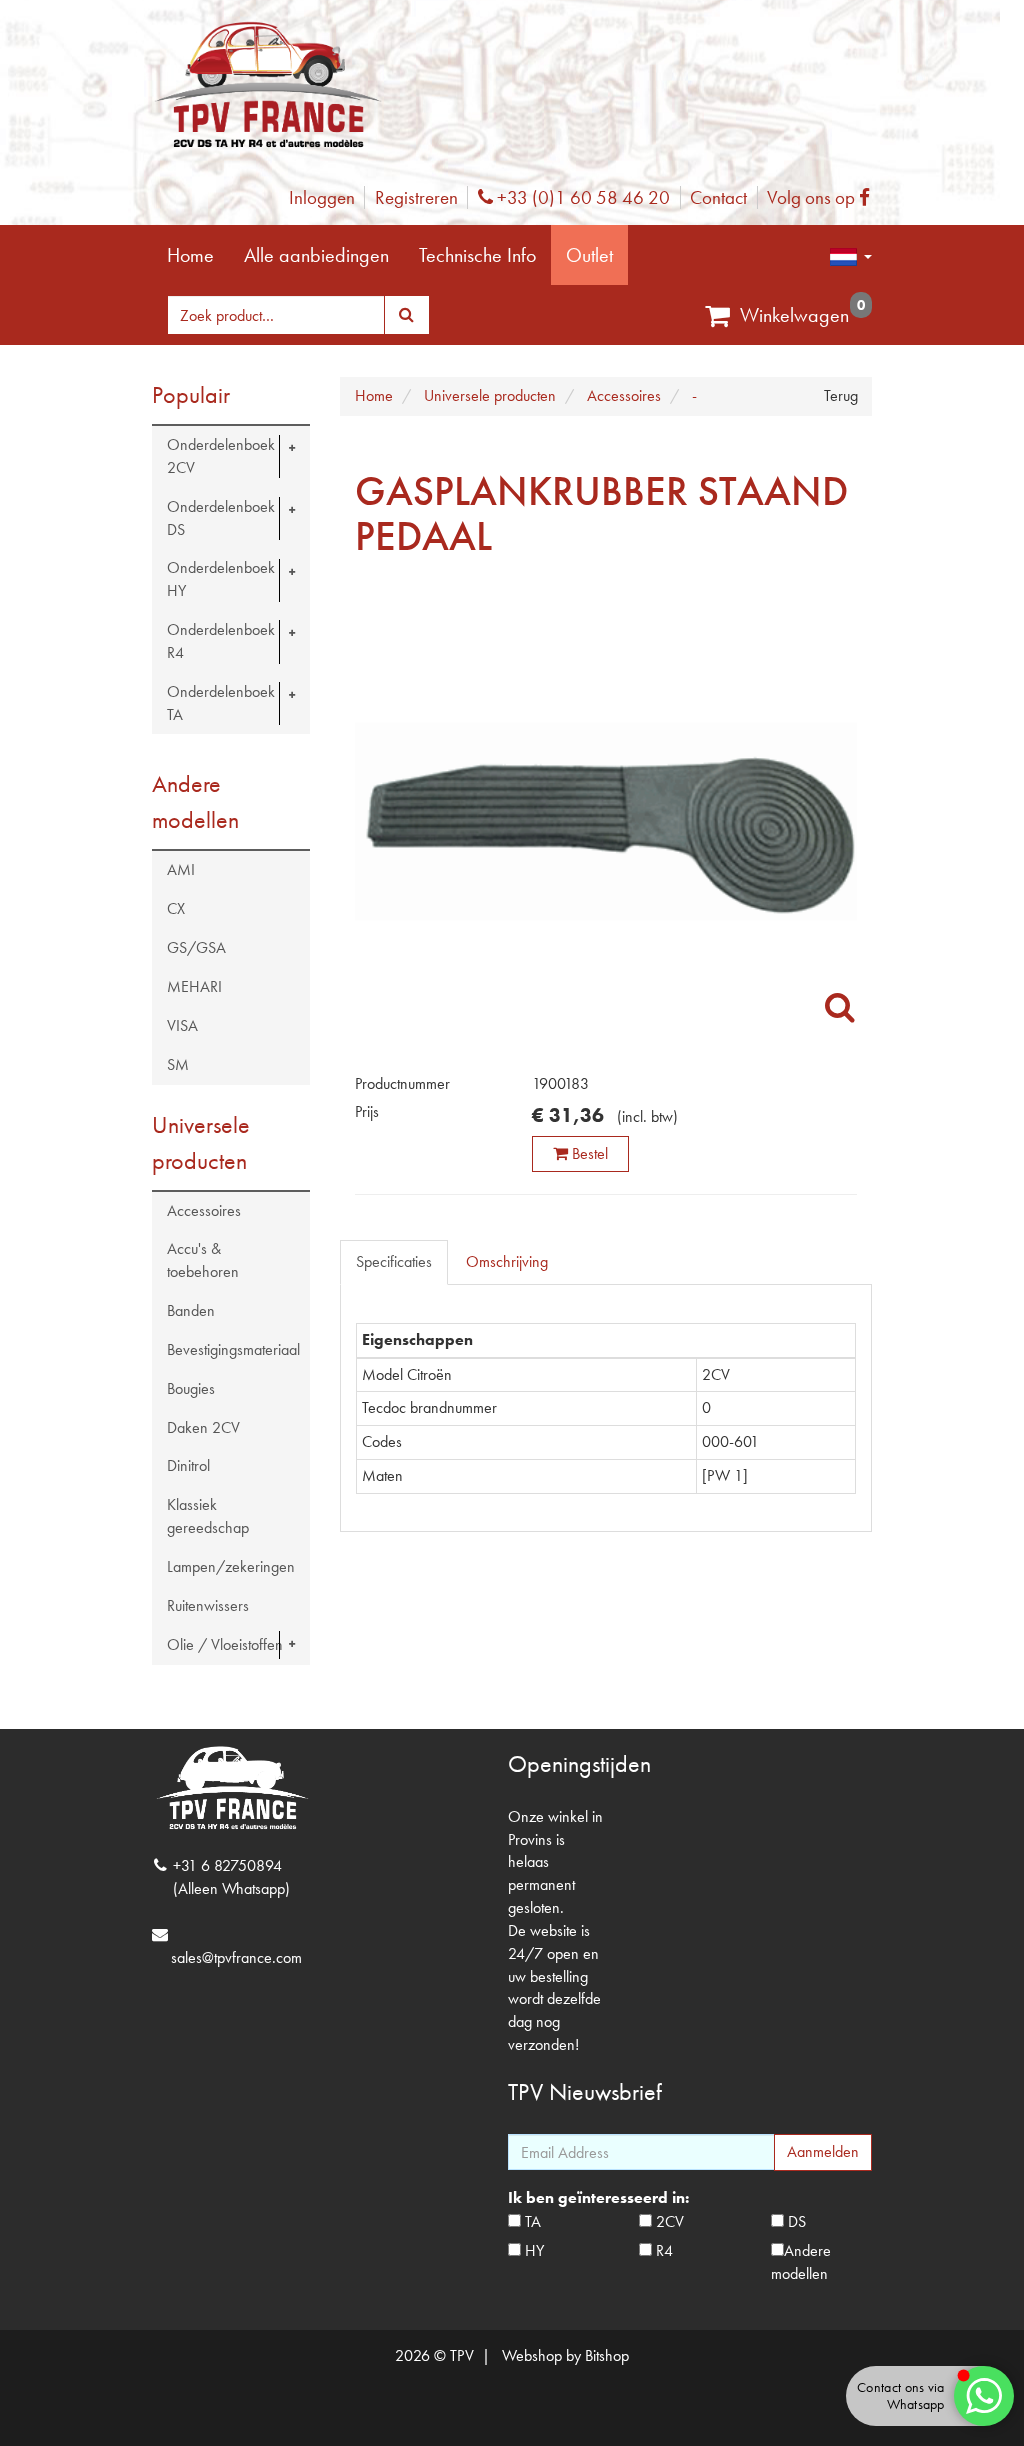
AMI (181, 869)
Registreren (416, 197)
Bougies (191, 1388)
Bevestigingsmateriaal (233, 1349)
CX (176, 908)
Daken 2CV (203, 1427)
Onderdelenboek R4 (221, 641)
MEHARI (194, 986)
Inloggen (322, 197)
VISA (182, 1025)
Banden (191, 1310)
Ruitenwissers (208, 1605)
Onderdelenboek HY (221, 579)
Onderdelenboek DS (221, 518)
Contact (718, 197)
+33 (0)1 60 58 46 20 (581, 197)
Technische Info (477, 255)
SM (178, 1064)
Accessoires (204, 1210)
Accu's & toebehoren (203, 1260)
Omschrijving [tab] (507, 1261)
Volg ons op (823, 197)
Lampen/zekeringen (231, 1566)
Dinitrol (188, 1465)
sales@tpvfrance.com (236, 1957)
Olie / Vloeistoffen (225, 1644)
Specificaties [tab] (394, 1261)
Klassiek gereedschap (208, 1516)
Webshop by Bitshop (565, 2355)
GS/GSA (196, 947)
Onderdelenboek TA (221, 703)
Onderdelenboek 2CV (221, 456)
